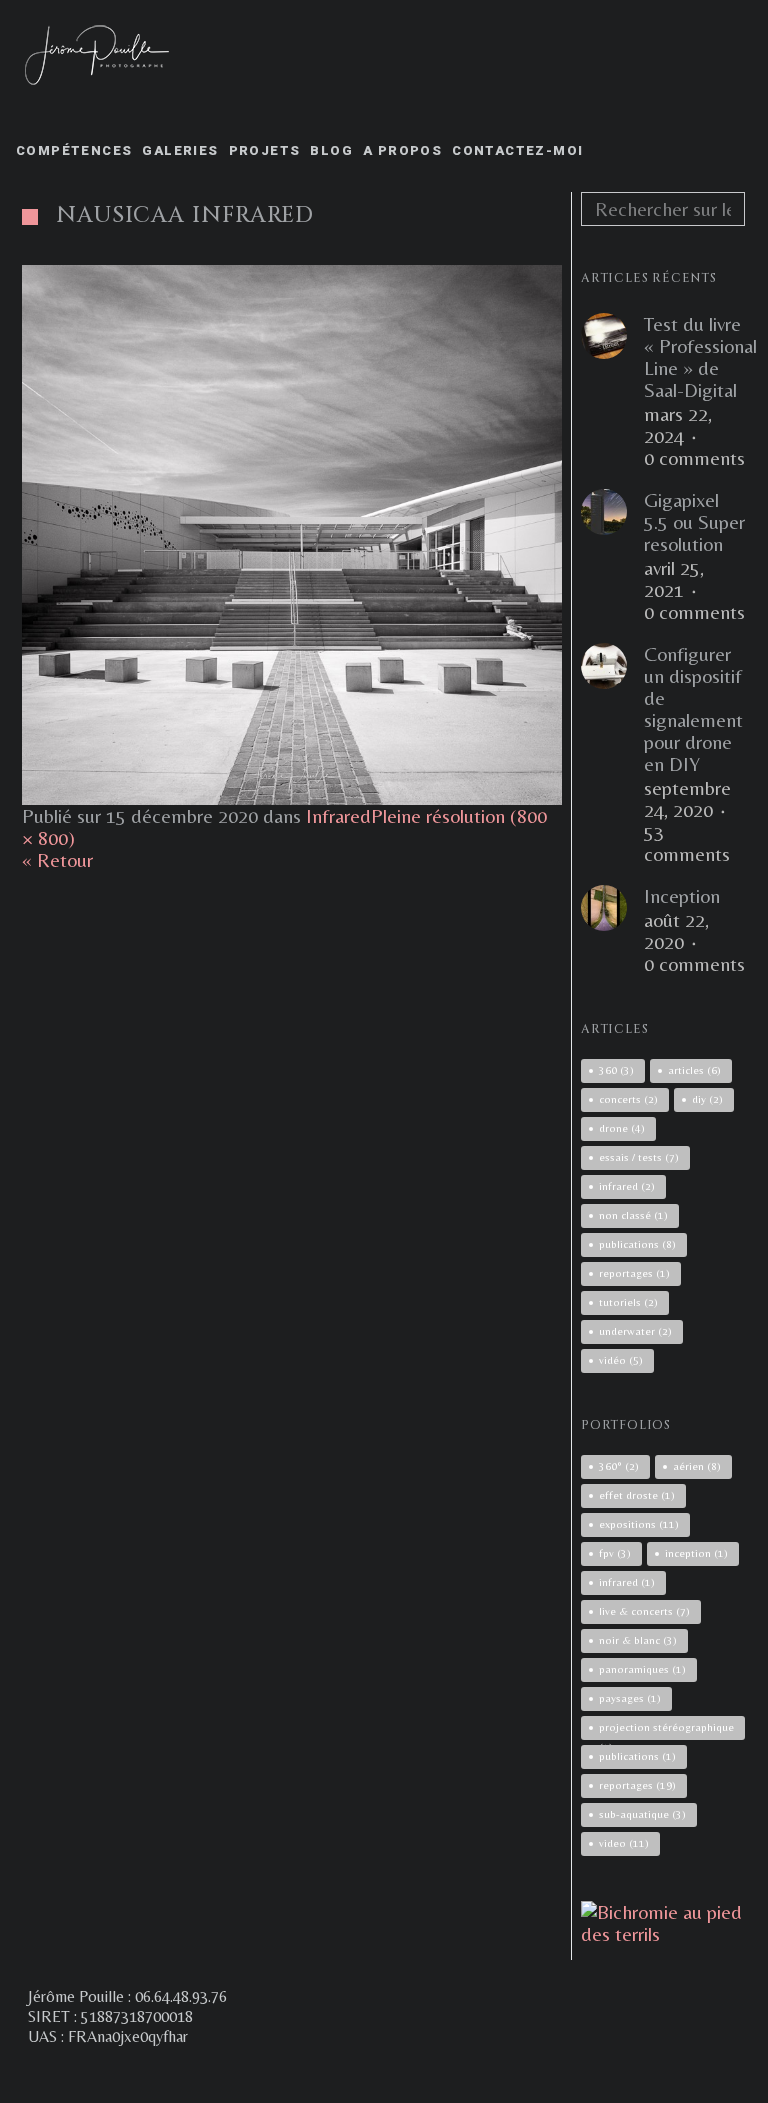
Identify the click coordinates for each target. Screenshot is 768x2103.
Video (624, 1843)
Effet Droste (637, 1495)
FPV (615, 1553)
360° (619, 1466)
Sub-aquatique (642, 1814)
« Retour (57, 859)
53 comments (687, 843)
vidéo (621, 1360)
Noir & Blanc (638, 1640)
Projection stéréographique (666, 1730)
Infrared (338, 815)
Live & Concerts (644, 1611)
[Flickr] (392, 2073)
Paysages (630, 1698)
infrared (627, 1186)
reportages (634, 1273)
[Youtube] (428, 2073)
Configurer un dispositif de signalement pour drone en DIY (693, 709)
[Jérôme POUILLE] (663, 1933)
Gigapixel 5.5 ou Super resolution (694, 522)
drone (622, 1128)
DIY (707, 1099)
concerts (628, 1099)
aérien (697, 1466)
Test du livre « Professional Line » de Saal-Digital (700, 357)
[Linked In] (464, 2073)
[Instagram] (356, 2073)
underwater (635, 1331)
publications (637, 1244)
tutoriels (628, 1302)
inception (696, 1553)
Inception (682, 896)
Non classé (633, 1215)
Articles (694, 1070)
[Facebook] (320, 2073)
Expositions (639, 1524)
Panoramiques (642, 1669)
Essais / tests (639, 1157)
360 (616, 1070)
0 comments (694, 458)
